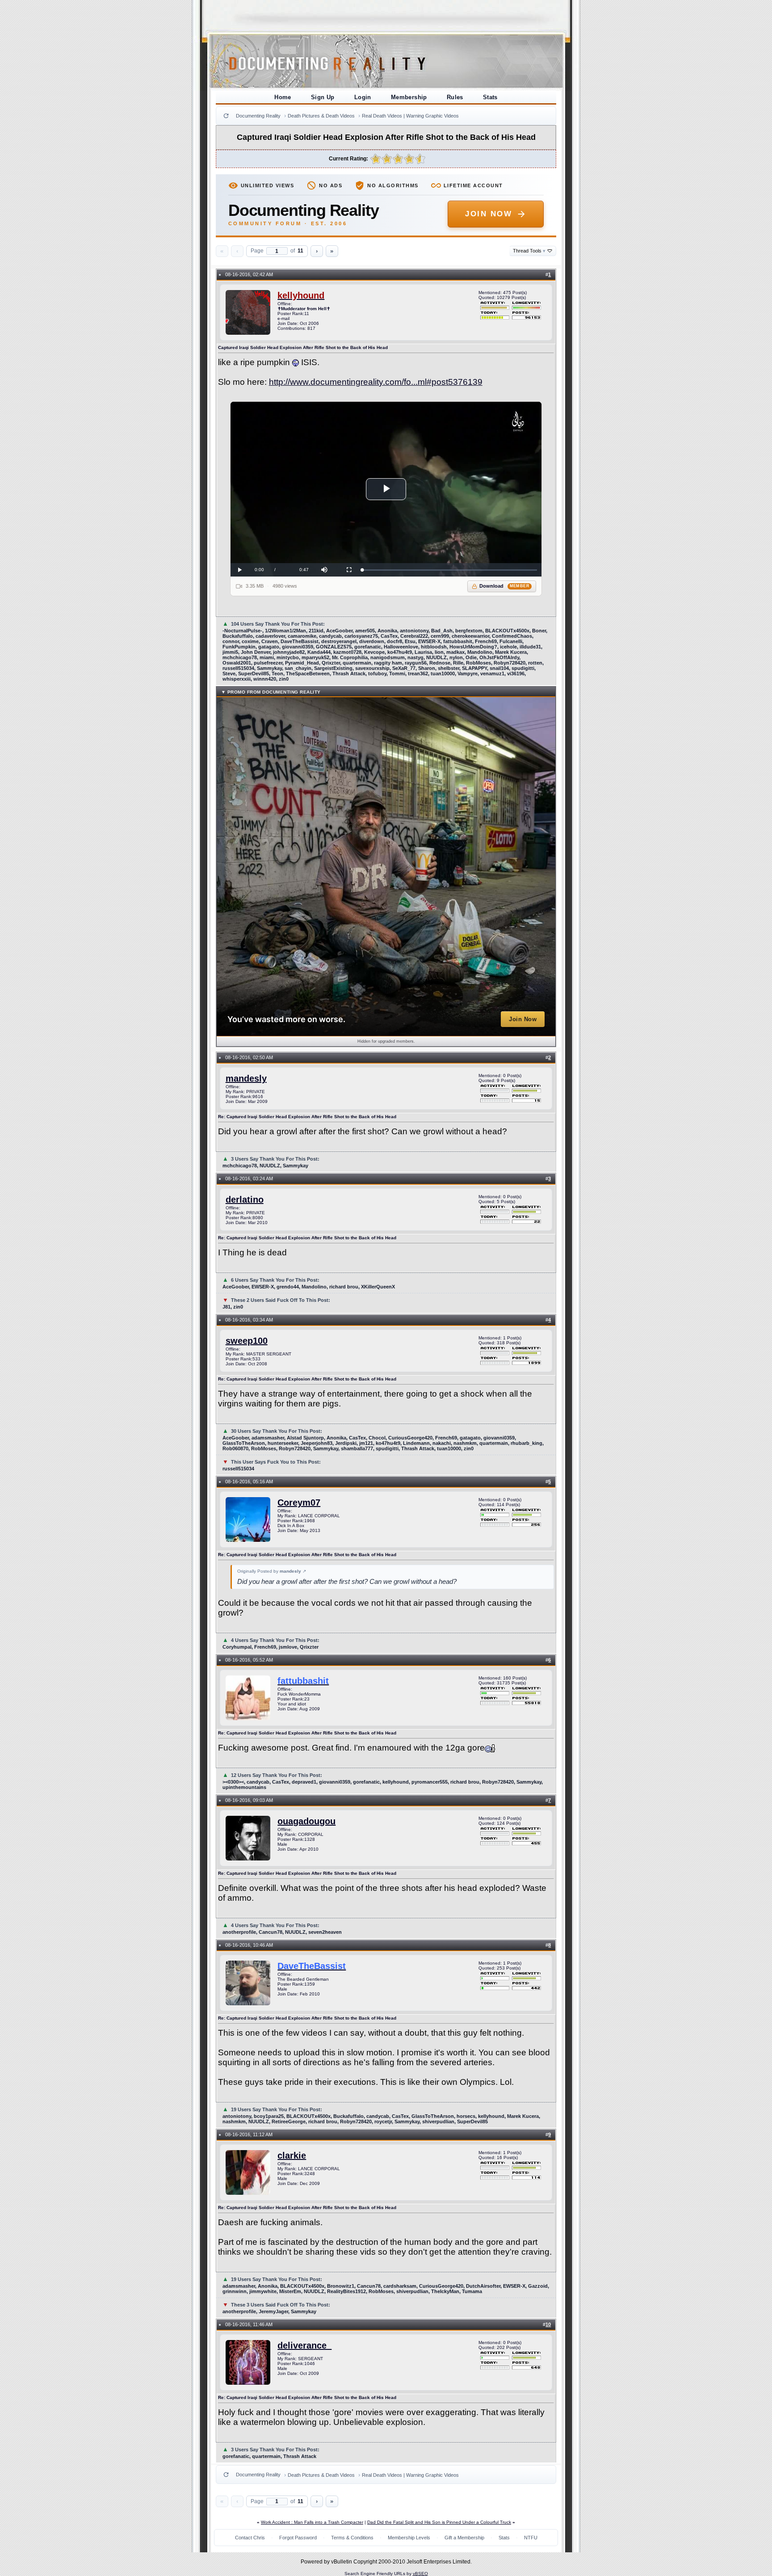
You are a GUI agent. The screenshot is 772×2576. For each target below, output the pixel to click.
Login (363, 97)
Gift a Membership (464, 2538)
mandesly (246, 1078)
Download (505, 586)
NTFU (531, 2538)
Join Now (489, 214)
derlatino (245, 1200)
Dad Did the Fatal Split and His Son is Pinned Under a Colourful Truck (439, 2522)
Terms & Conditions (352, 2538)
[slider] (450, 570)
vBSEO (420, 2574)
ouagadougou (306, 1821)
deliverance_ (304, 2345)
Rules (455, 97)
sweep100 (247, 1341)
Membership (409, 97)
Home (283, 97)
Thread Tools (529, 251)
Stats (490, 97)
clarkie (292, 2155)
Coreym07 (299, 1503)
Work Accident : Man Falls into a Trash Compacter (312, 2522)
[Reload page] (226, 116)
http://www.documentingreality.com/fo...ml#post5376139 (376, 382)
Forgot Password (298, 2538)
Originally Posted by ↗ (272, 1571)
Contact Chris (250, 2538)
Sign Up (323, 97)
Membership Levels (409, 2538)
